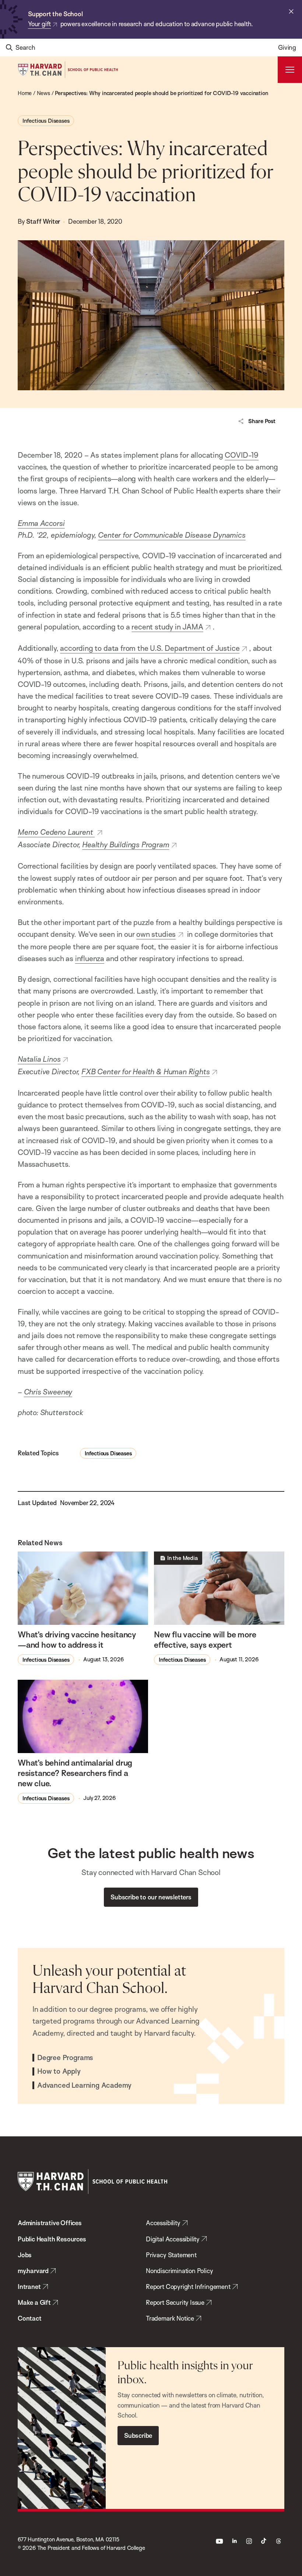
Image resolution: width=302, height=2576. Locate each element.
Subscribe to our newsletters (151, 1897)
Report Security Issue (175, 2302)
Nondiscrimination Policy (179, 2271)
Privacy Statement (171, 2255)
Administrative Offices (50, 2223)
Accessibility (163, 2223)
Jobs (25, 2255)
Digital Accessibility (173, 2239)
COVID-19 (242, 455)
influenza (90, 958)
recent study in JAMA (167, 627)
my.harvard (33, 2271)
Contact (30, 2318)
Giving (287, 47)
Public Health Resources (52, 2239)
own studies (156, 934)
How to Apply (59, 2071)
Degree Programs (65, 2058)
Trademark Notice (170, 2318)
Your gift (39, 24)
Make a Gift (34, 2302)
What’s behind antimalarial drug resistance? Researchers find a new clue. (75, 1773)
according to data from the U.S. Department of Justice (150, 648)
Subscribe (138, 2435)
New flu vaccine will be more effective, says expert (205, 1639)
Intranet (29, 2287)
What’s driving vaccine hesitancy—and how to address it (77, 1639)
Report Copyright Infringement (188, 2287)
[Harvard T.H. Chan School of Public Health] (92, 2181)
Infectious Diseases (46, 121)
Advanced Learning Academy (84, 2085)
